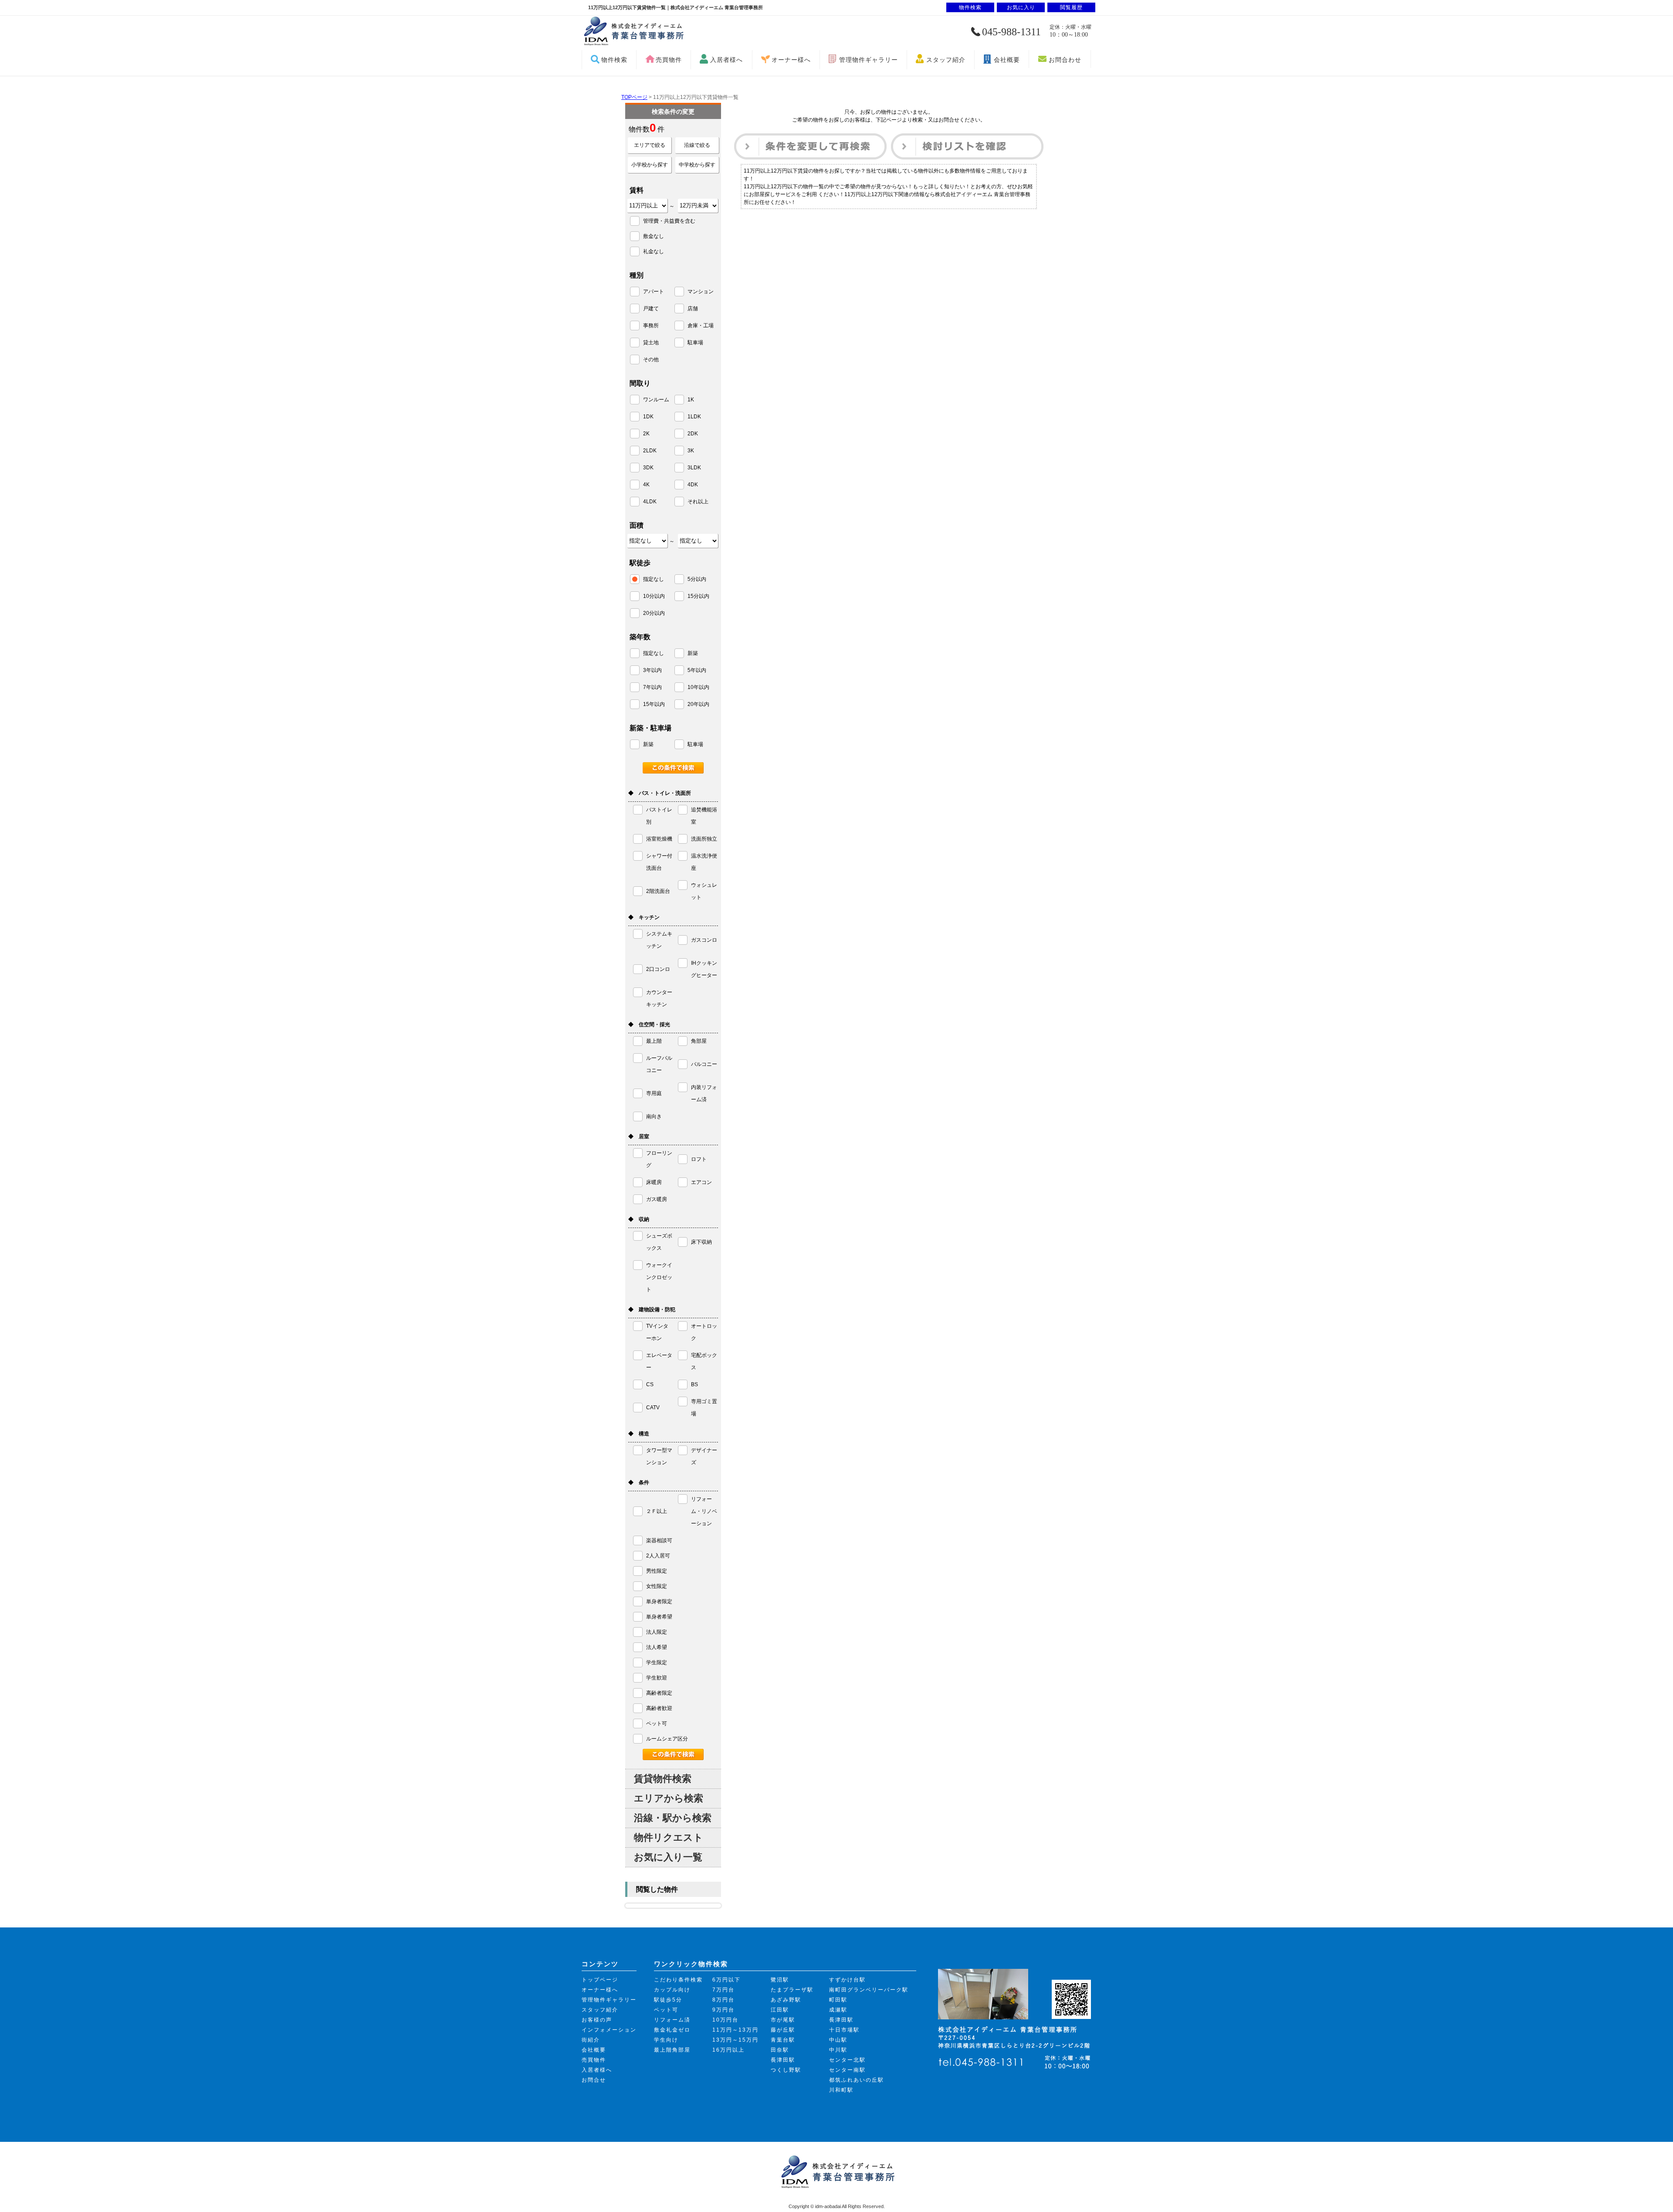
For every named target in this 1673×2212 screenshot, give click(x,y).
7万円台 (723, 1990)
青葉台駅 (783, 2040)
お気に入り (1021, 7)
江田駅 (780, 2010)
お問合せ (594, 2080)
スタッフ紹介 (946, 60)
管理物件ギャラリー (869, 60)
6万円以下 (726, 1980)
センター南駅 (847, 2070)
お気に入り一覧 (668, 1857)
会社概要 (1007, 60)
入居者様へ (726, 60)
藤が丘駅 (783, 2030)
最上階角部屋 (672, 2050)
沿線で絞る (697, 145)
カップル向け (672, 1990)
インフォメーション (609, 2030)
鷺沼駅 (780, 1980)
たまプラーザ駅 (792, 1990)
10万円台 (725, 2020)
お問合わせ (1065, 60)
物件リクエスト (669, 1837)
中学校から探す (697, 165)
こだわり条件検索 (678, 1980)
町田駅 (838, 2000)
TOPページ (634, 97)
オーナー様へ (791, 60)
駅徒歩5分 (668, 2000)
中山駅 (838, 2040)
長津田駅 (783, 2060)
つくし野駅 (786, 2070)
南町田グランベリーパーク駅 (869, 1990)
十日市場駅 (844, 2030)
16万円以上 (728, 2050)
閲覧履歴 (1071, 7)
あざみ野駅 (786, 2000)
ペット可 (666, 2010)
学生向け (666, 2040)
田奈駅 (780, 2050)
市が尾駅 (783, 2020)
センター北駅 (847, 2060)
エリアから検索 (669, 1798)
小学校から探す (650, 165)
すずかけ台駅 (847, 1980)
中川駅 (838, 2050)
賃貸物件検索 (663, 1779)
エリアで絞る (650, 145)
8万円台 (723, 2000)
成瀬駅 (838, 2010)
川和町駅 (841, 2090)
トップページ (600, 1980)
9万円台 (723, 2010)
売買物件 (669, 60)
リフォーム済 (672, 2020)
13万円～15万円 (735, 2040)
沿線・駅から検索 (673, 1818)
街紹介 (591, 2040)
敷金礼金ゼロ (672, 2030)
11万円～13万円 (735, 2030)
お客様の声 (597, 2020)
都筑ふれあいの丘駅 (857, 2080)
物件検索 (614, 60)
